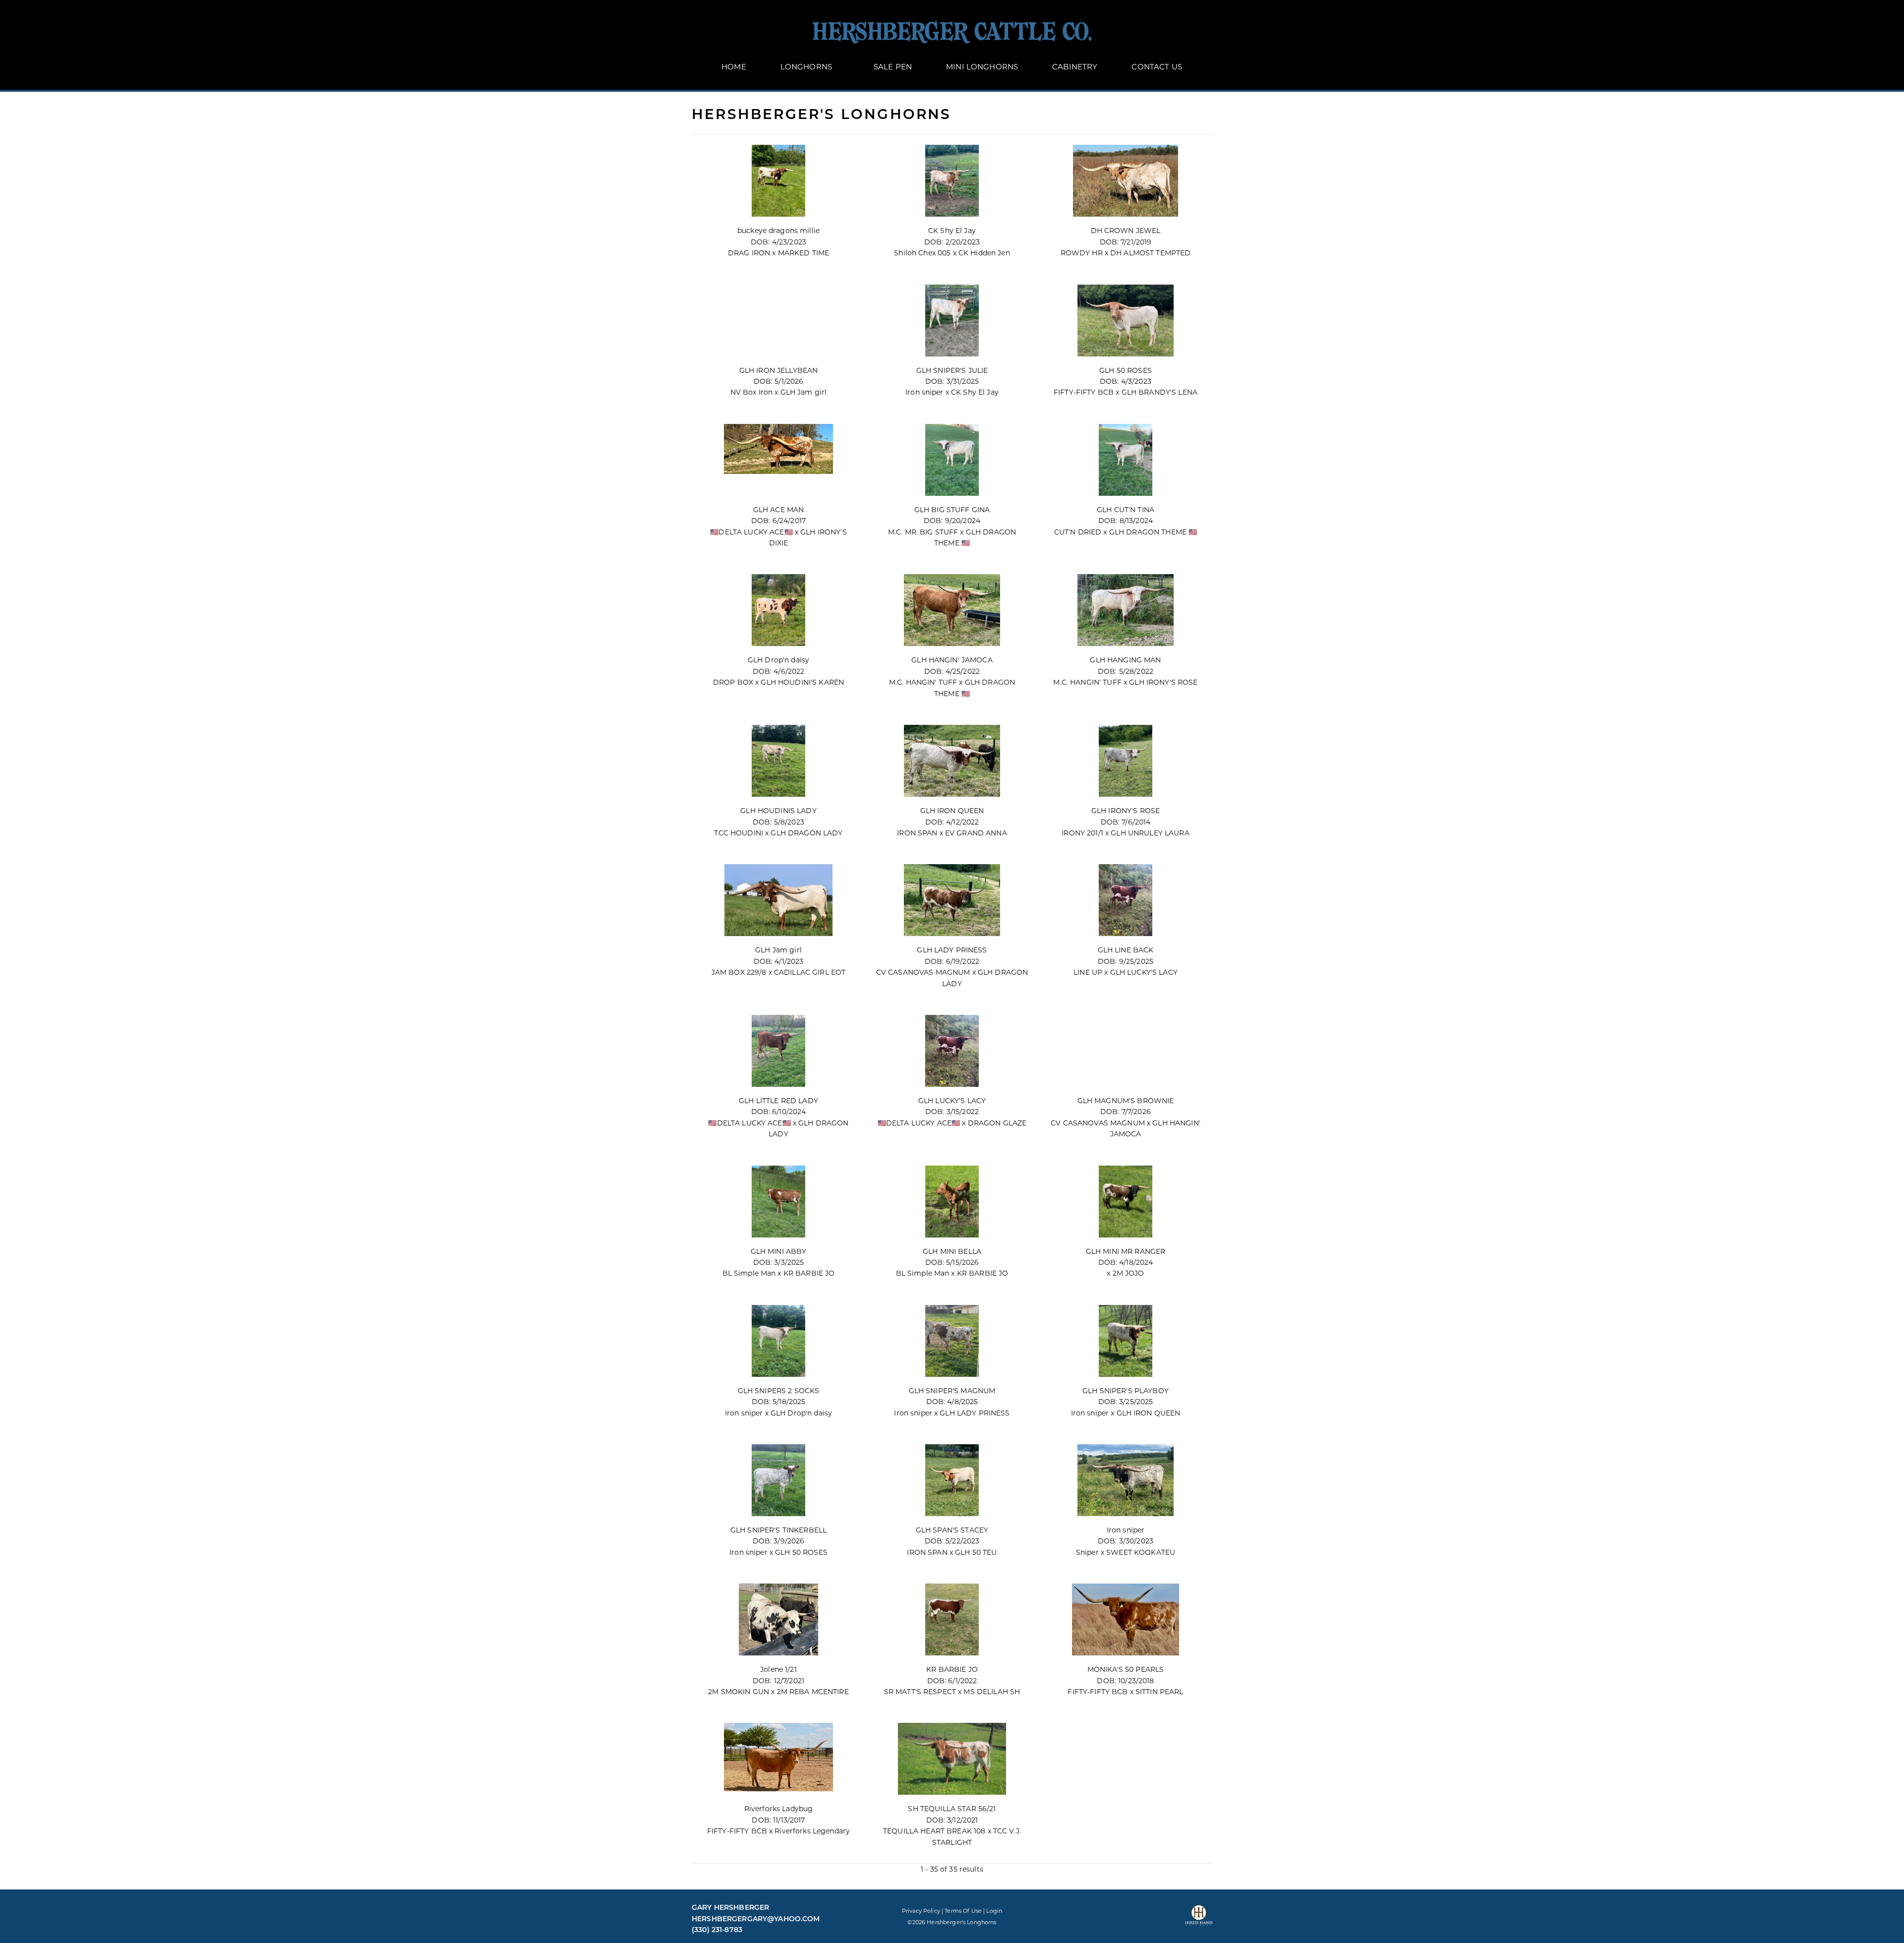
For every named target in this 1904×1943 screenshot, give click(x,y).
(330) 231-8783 (717, 1930)
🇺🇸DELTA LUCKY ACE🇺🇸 (752, 532)
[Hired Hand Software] (1199, 1919)
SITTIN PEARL (1160, 1692)
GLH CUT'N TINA (1126, 510)
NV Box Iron (753, 392)
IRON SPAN (917, 833)
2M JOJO (1129, 1273)
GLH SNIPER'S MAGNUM (952, 1391)
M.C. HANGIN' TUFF (923, 682)
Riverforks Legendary (812, 1831)
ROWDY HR (1082, 253)
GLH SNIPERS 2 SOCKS (779, 1391)
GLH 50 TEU (976, 1552)
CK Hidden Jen (984, 253)
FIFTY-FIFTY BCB (1084, 392)
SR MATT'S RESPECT (920, 1692)
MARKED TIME (804, 253)
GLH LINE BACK (1126, 950)
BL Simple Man (749, 1273)
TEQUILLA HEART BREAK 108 (934, 1831)
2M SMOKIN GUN (739, 1692)
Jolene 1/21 (778, 1669)
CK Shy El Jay (952, 231)
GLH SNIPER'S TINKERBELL (778, 1530)
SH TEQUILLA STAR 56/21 (952, 1809)
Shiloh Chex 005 (922, 253)
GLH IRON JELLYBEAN (779, 370)
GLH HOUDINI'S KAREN (802, 682)
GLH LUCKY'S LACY (1144, 972)
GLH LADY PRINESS (952, 950)
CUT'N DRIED (1078, 532)
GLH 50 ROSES (1126, 370)
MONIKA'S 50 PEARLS (1126, 1669)
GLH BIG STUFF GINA (952, 510)
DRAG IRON (749, 253)
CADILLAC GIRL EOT (810, 972)
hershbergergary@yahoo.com (756, 1919)
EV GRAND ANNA (976, 833)
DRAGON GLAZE (997, 1123)
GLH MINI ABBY (779, 1251)
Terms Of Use (963, 1911)
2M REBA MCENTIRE (813, 1692)
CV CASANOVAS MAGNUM (923, 972)
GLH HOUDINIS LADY (778, 811)
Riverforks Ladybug (779, 1809)
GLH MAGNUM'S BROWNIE (1126, 1101)
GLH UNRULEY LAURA (1150, 833)
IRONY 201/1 (1082, 833)
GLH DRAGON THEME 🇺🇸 (1153, 532)
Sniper (1087, 1552)
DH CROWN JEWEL (1126, 231)
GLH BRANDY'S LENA (1160, 392)
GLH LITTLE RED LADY (778, 1101)
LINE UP (1088, 972)
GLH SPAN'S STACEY (952, 1530)
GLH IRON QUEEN (952, 811)
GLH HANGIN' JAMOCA (952, 660)
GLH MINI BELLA (952, 1251)
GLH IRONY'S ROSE (1163, 682)
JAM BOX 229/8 (739, 972)
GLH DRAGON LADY (806, 833)
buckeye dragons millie (778, 231)
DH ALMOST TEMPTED (1150, 253)
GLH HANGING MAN (1125, 660)
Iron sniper (924, 392)
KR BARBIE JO (809, 1273)
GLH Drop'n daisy (778, 660)
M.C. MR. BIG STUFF (923, 532)
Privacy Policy (921, 1911)
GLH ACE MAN (779, 510)
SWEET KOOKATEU (1141, 1552)
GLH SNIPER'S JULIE (952, 370)
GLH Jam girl (804, 392)
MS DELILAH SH (992, 1692)
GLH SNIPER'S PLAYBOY (1126, 1391)
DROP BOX (733, 682)
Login (994, 1911)
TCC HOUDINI (739, 833)
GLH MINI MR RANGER (1126, 1251)
